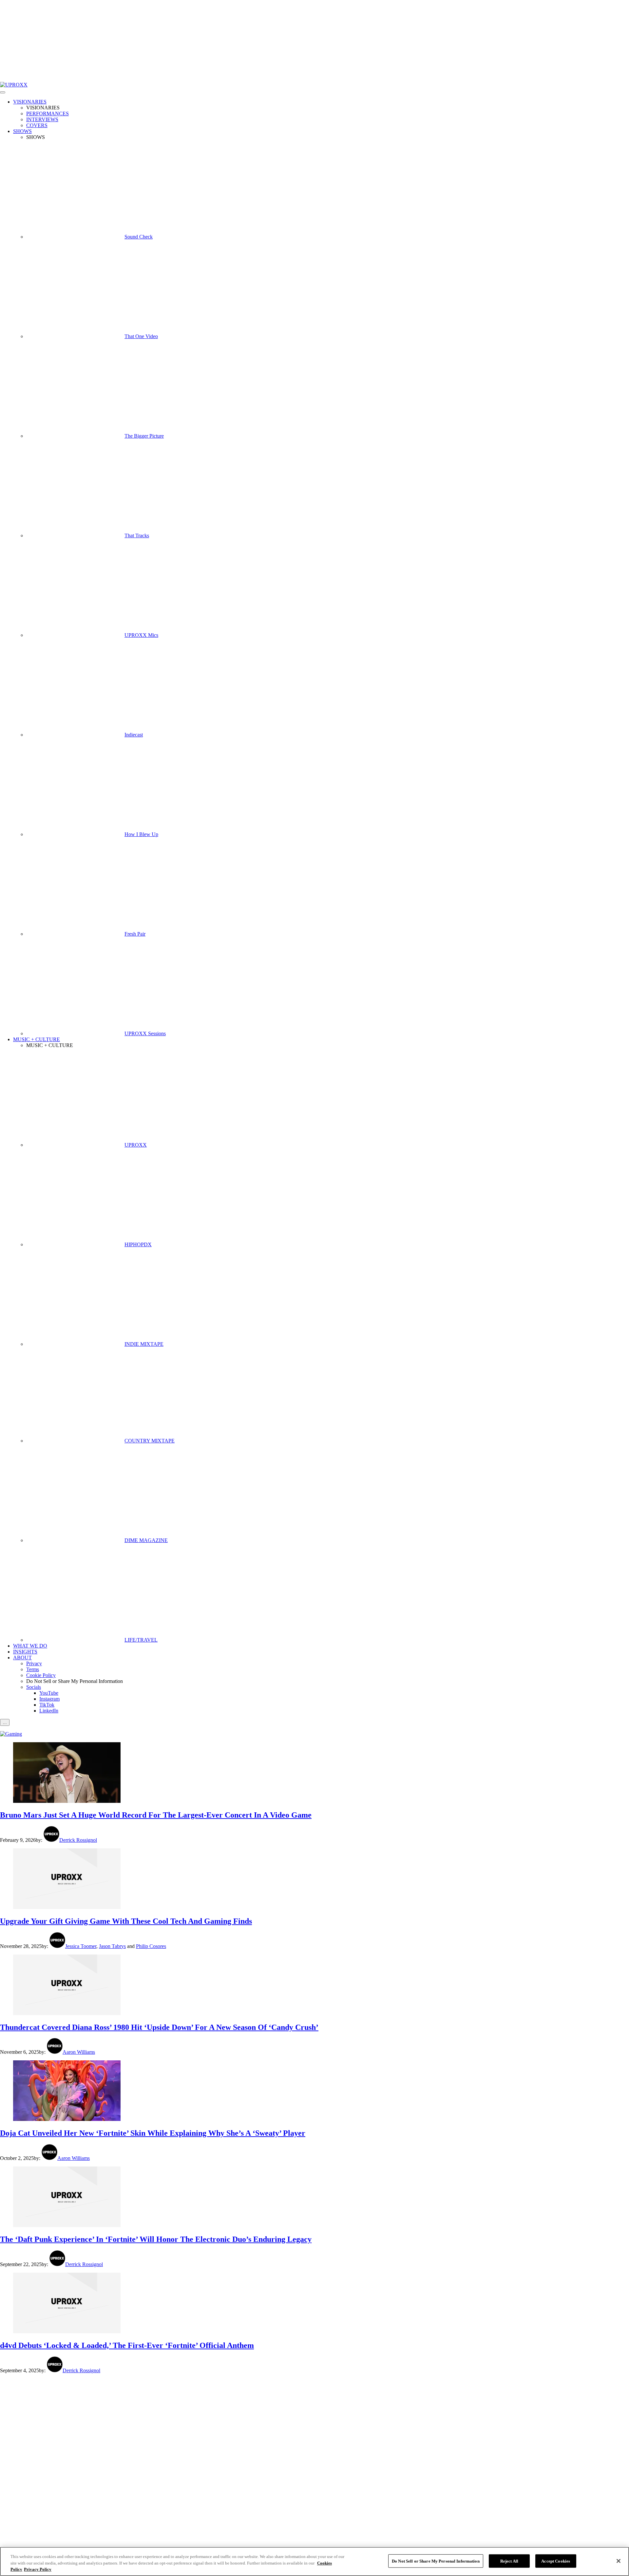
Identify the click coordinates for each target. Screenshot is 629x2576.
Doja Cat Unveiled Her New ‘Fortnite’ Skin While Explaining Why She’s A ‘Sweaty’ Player (153, 2133)
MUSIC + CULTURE (37, 1039)
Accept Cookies (556, 2561)
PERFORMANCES (48, 114)
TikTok (47, 1705)
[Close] (619, 2561)
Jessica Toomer (81, 1946)
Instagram (49, 1699)
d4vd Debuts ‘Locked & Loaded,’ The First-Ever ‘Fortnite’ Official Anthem (127, 2345)
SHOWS (22, 131)
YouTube (49, 1693)
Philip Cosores (151, 1946)
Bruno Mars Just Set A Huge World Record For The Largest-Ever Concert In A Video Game (156, 1815)
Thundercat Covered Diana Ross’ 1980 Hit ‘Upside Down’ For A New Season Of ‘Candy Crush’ (159, 2027)
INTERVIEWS (42, 119)
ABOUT (22, 1658)
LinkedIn (49, 1711)
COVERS (37, 125)
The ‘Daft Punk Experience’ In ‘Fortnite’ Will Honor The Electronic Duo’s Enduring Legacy (156, 2239)
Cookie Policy (41, 1675)
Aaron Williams (79, 2052)
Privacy (34, 1663)
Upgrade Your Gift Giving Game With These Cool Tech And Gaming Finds (126, 1921)
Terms (33, 1669)
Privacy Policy (38, 2569)
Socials (34, 1687)
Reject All (509, 2561)
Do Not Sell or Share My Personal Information (436, 2561)
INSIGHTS (25, 1652)
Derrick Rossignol (78, 1840)
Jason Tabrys (112, 1946)
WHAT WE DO (30, 1646)
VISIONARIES (30, 102)
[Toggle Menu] (3, 92)
